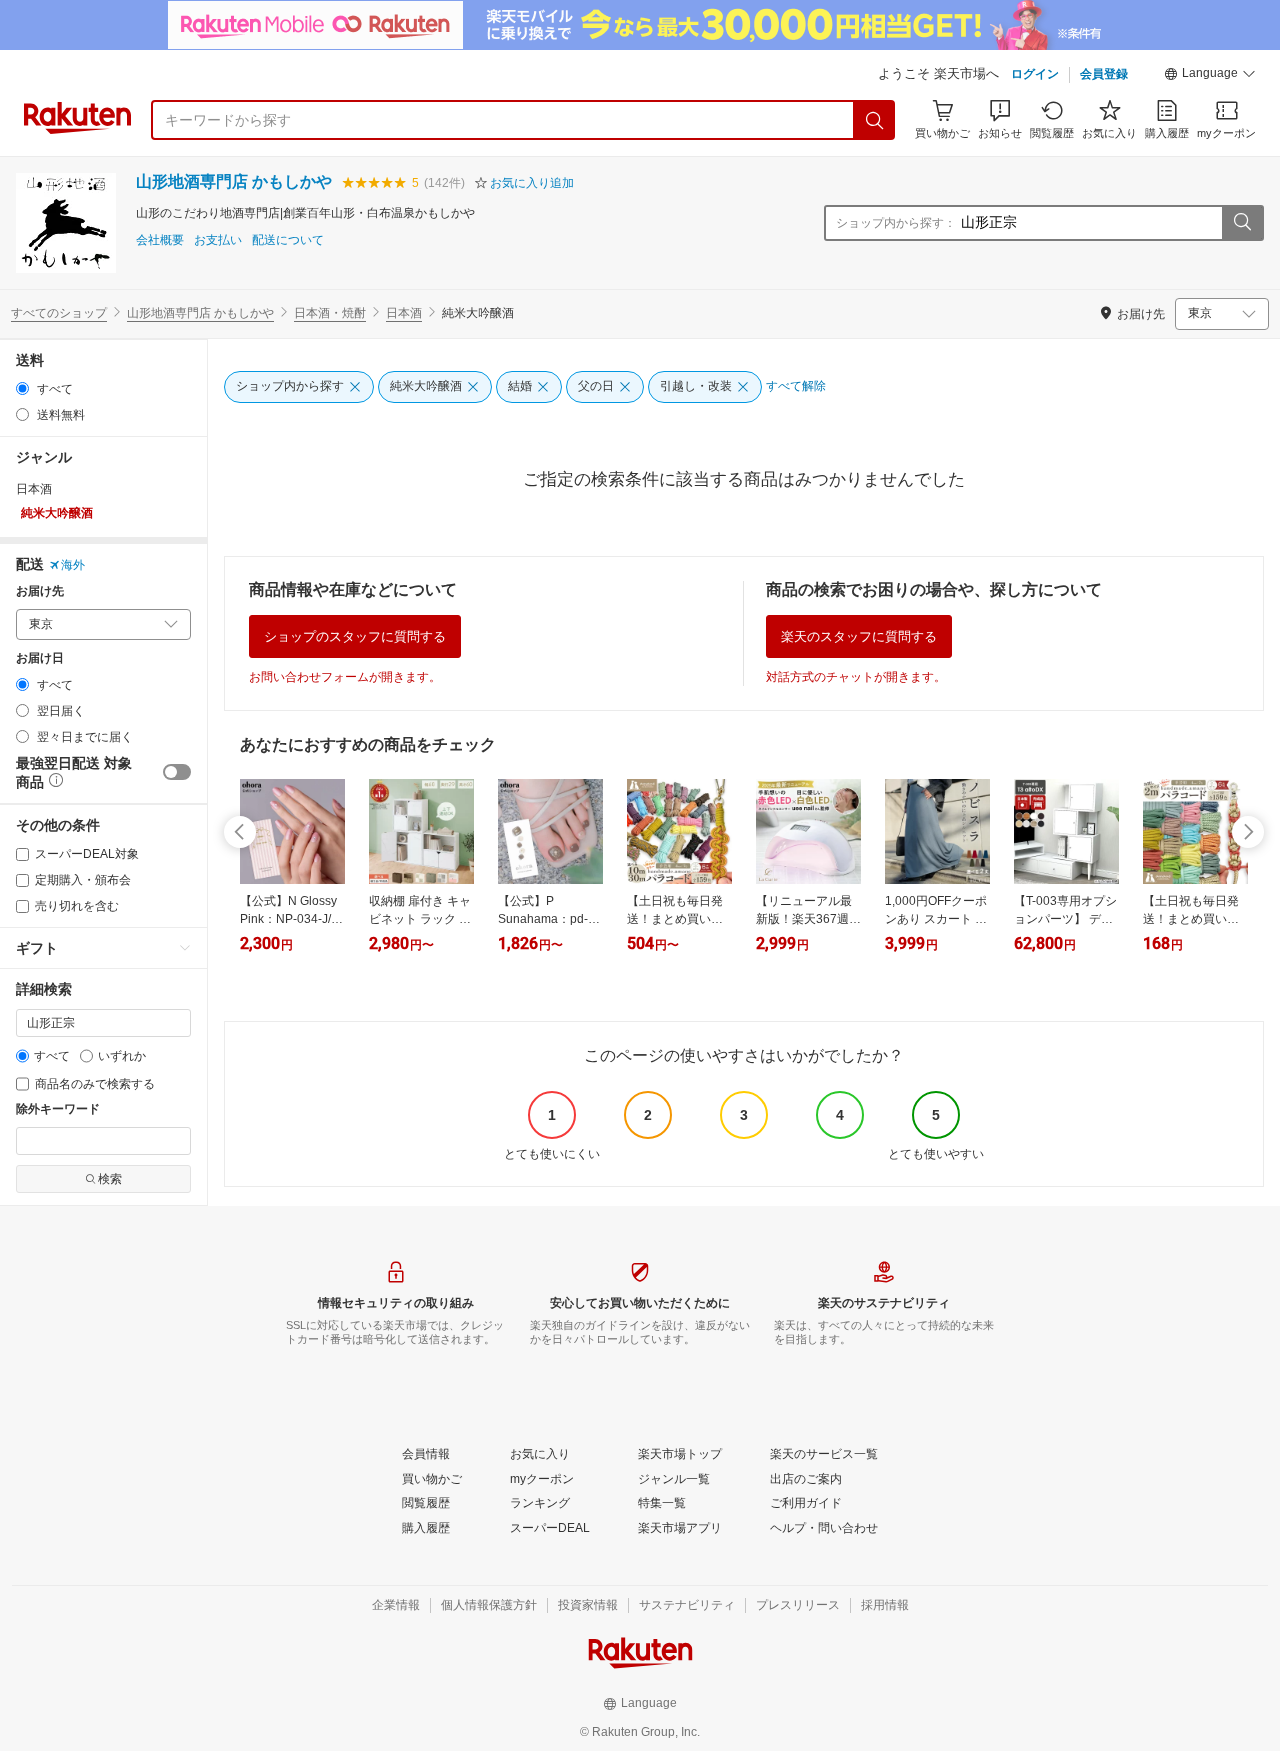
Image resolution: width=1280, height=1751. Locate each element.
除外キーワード (58, 1109)
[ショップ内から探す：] (1242, 223)
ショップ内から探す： (896, 223)
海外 (73, 565)
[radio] (22, 388)
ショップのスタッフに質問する (355, 636)
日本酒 (404, 313)
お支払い (218, 240)
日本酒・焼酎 (330, 313)
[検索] (875, 120)
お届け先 (40, 591)
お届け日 (40, 658)
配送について (288, 240)
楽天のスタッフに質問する (859, 636)
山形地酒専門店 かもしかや (234, 181)
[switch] (177, 772)
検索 (110, 1179)
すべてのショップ (59, 313)
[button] (1210, 76)
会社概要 (160, 240)
